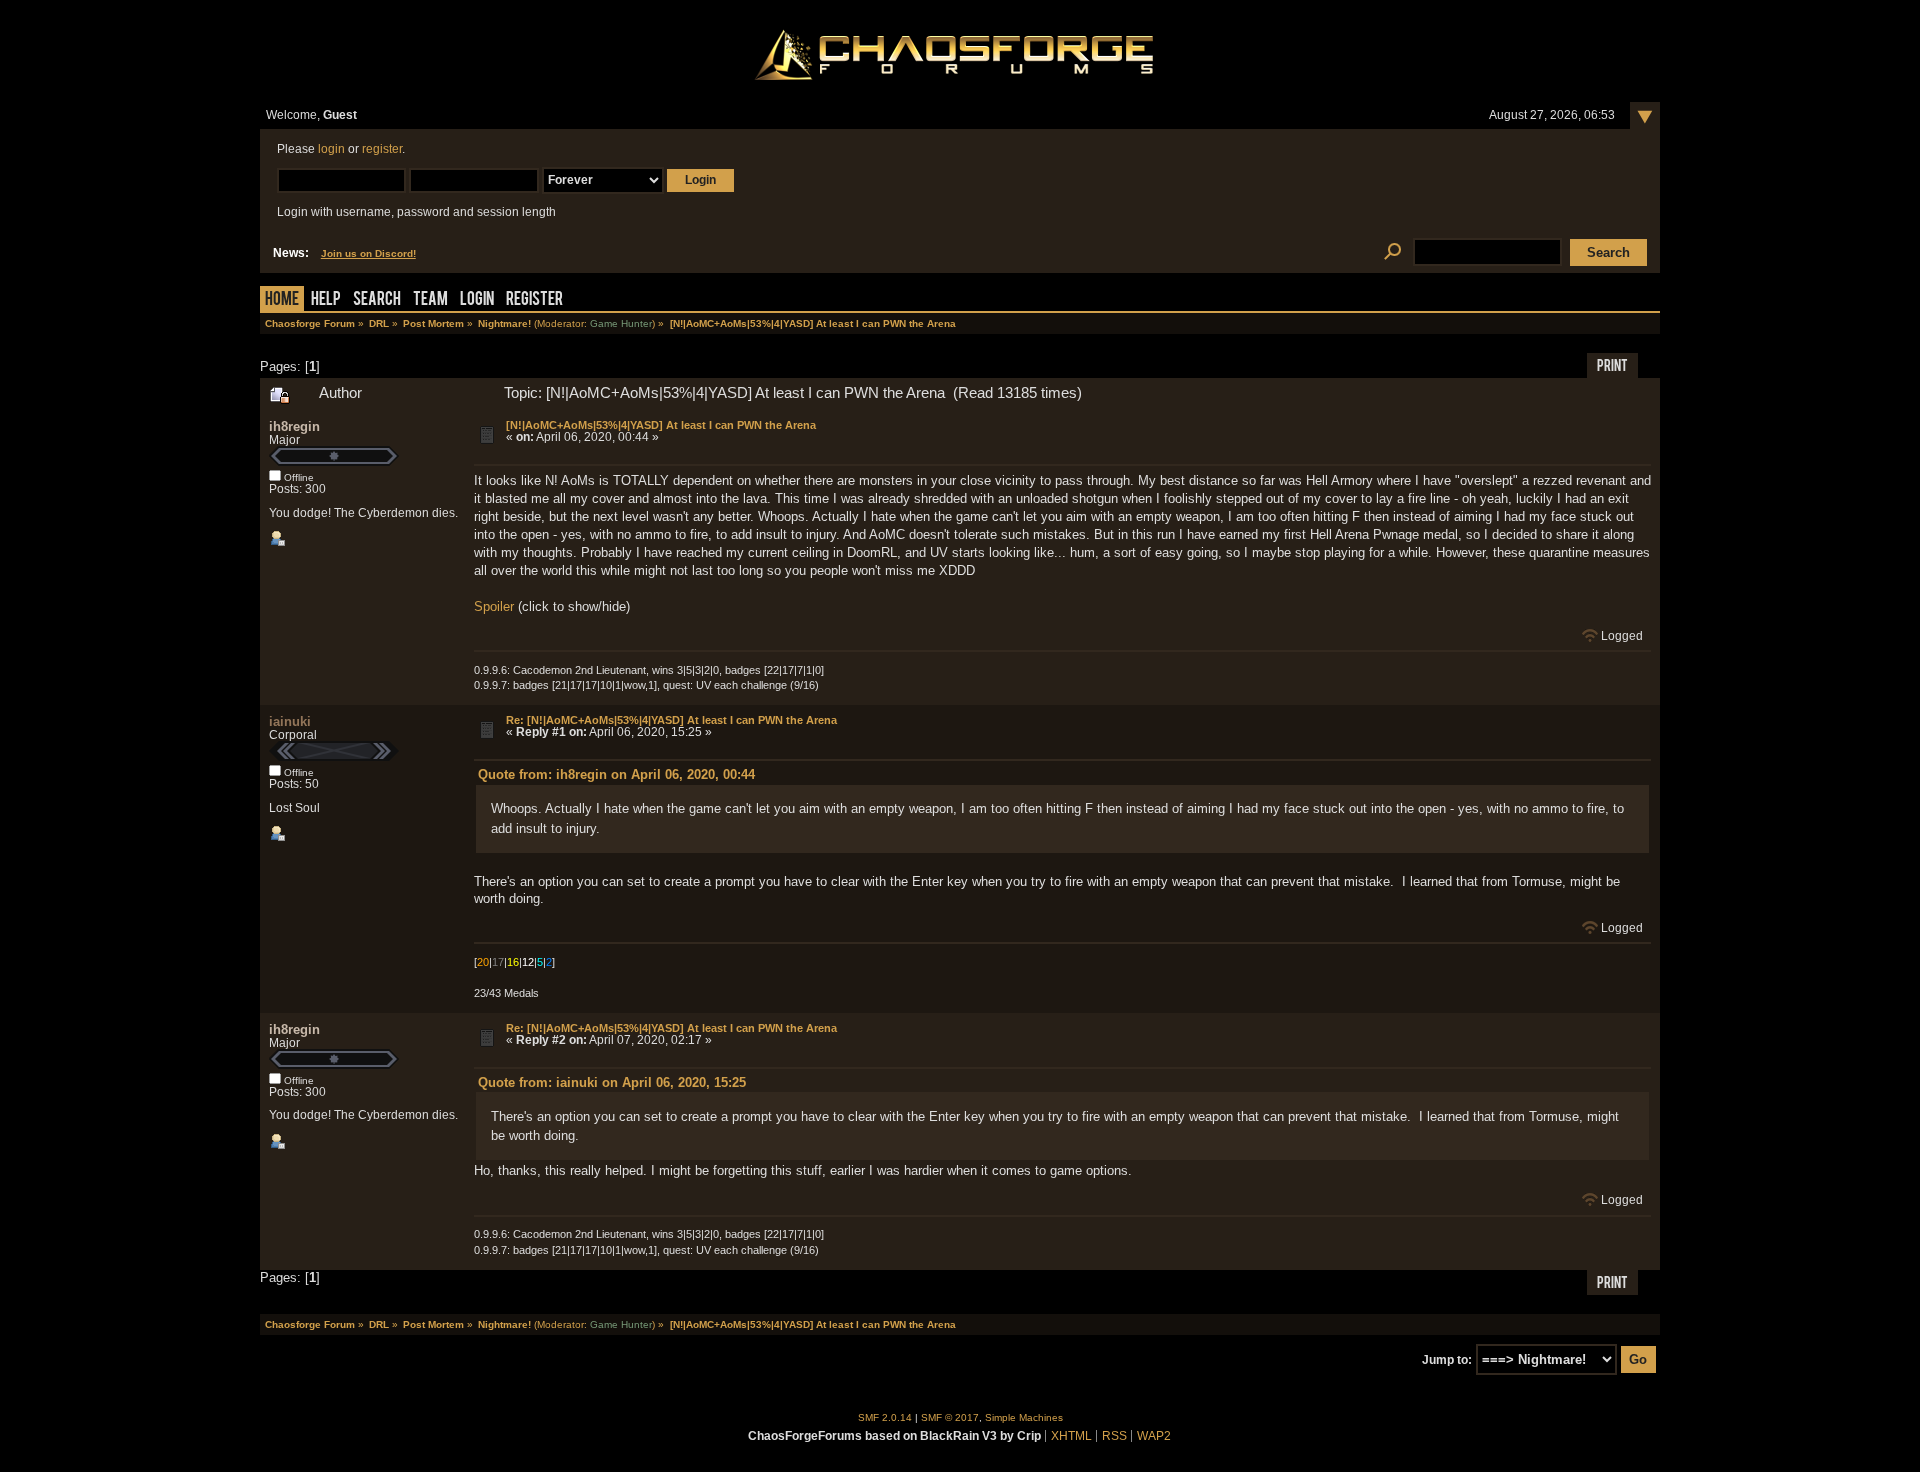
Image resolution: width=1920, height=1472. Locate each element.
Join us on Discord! (368, 253)
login (331, 149)
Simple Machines (1024, 1417)
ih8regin (294, 426)
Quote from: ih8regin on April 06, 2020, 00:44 (616, 774)
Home (282, 300)
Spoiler (494, 606)
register (382, 149)
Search (377, 300)
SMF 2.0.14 (885, 1417)
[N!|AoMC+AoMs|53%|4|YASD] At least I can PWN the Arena (661, 425)
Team (430, 300)
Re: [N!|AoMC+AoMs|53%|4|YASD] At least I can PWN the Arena (671, 720)
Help (326, 300)
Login (477, 300)
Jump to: (1447, 1360)
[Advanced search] (1392, 252)
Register (534, 300)
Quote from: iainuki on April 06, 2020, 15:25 (612, 1082)
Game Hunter (621, 323)
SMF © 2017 (950, 1417)
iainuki (290, 721)
